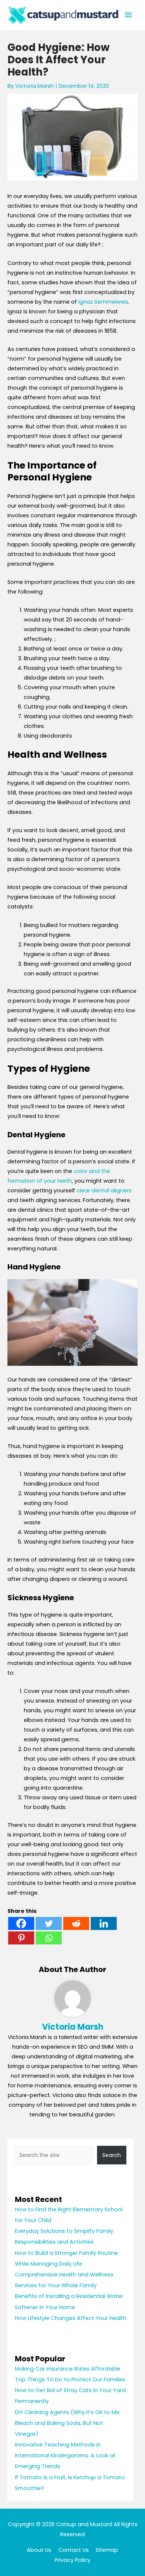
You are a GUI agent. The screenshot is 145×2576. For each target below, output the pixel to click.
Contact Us (74, 2550)
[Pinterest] (21, 1938)
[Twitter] (49, 1923)
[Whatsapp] (49, 1938)
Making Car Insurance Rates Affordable (68, 2369)
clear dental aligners (104, 1190)
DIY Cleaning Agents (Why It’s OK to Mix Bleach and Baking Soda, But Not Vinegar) (67, 2423)
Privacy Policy (72, 2560)
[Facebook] (21, 1923)
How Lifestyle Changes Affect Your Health (71, 2318)
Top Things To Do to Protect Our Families (70, 2380)
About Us (39, 2550)
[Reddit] (76, 1923)
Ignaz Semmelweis (103, 302)
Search (112, 2155)
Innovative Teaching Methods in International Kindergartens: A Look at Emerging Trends (65, 2455)
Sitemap (107, 2550)
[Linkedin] (104, 1923)
